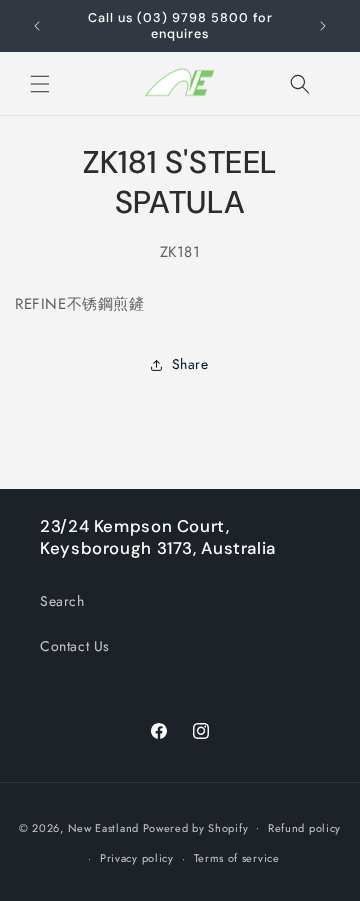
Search (62, 601)
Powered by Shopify (196, 827)
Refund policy (304, 828)
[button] (40, 84)
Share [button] (190, 364)
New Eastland (103, 827)
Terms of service (237, 858)
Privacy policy (137, 858)
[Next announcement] (323, 26)
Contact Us (75, 646)
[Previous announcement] (37, 26)
